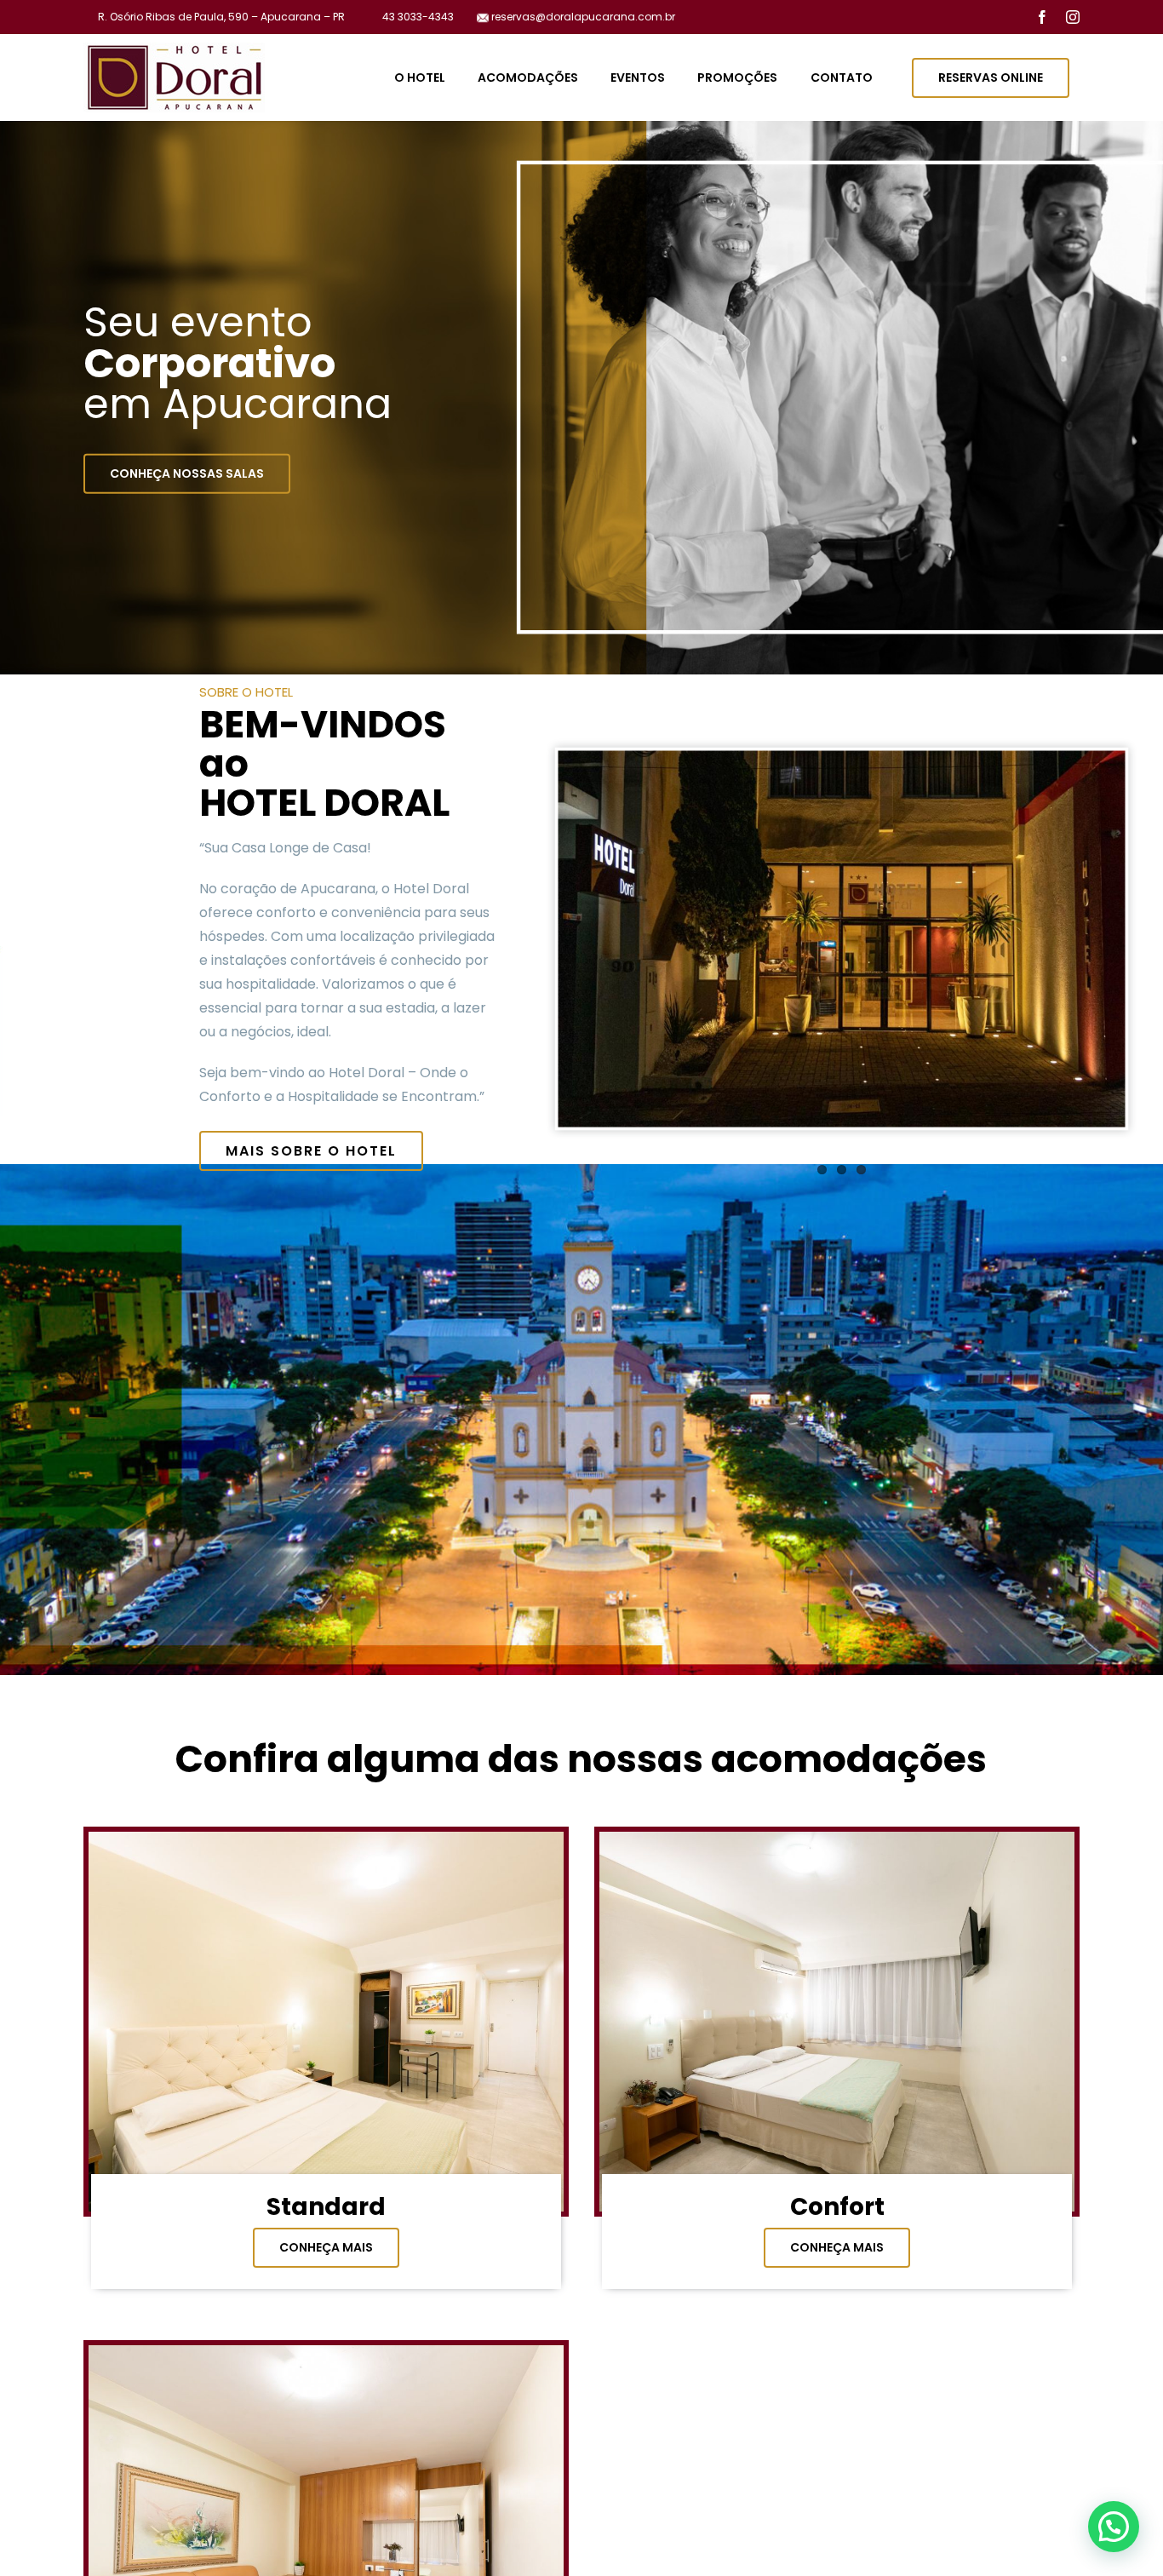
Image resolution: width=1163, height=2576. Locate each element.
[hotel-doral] (174, 49)
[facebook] (1042, 17)
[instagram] (1073, 17)
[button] (1114, 2527)
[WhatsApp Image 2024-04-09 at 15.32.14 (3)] (326, 1839)
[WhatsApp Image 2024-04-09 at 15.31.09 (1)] (837, 1839)
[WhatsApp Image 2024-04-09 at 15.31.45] (326, 2352)
